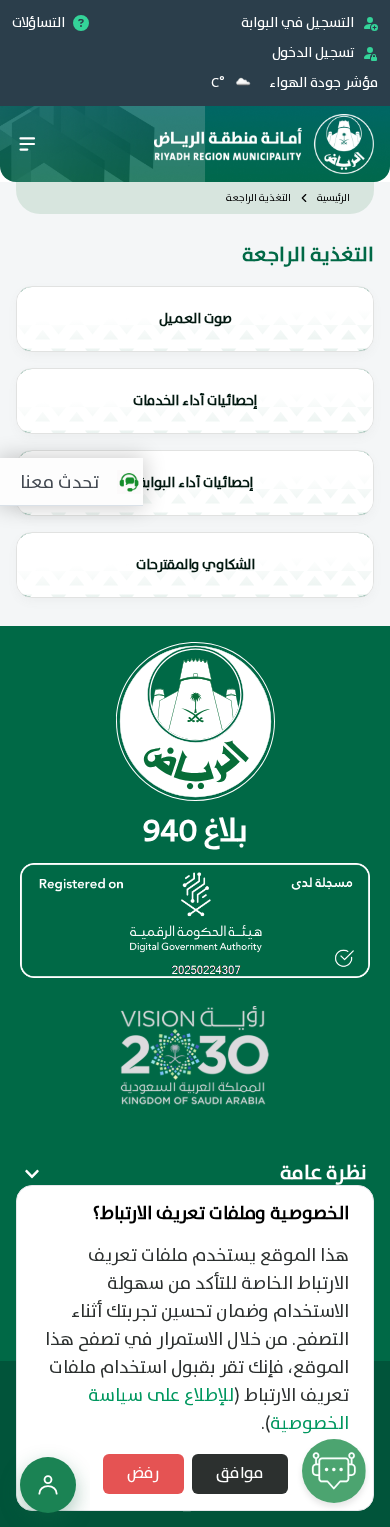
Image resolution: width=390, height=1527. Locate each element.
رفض (143, 1473)
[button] (76, 482)
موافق (240, 1473)
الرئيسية (333, 198)
